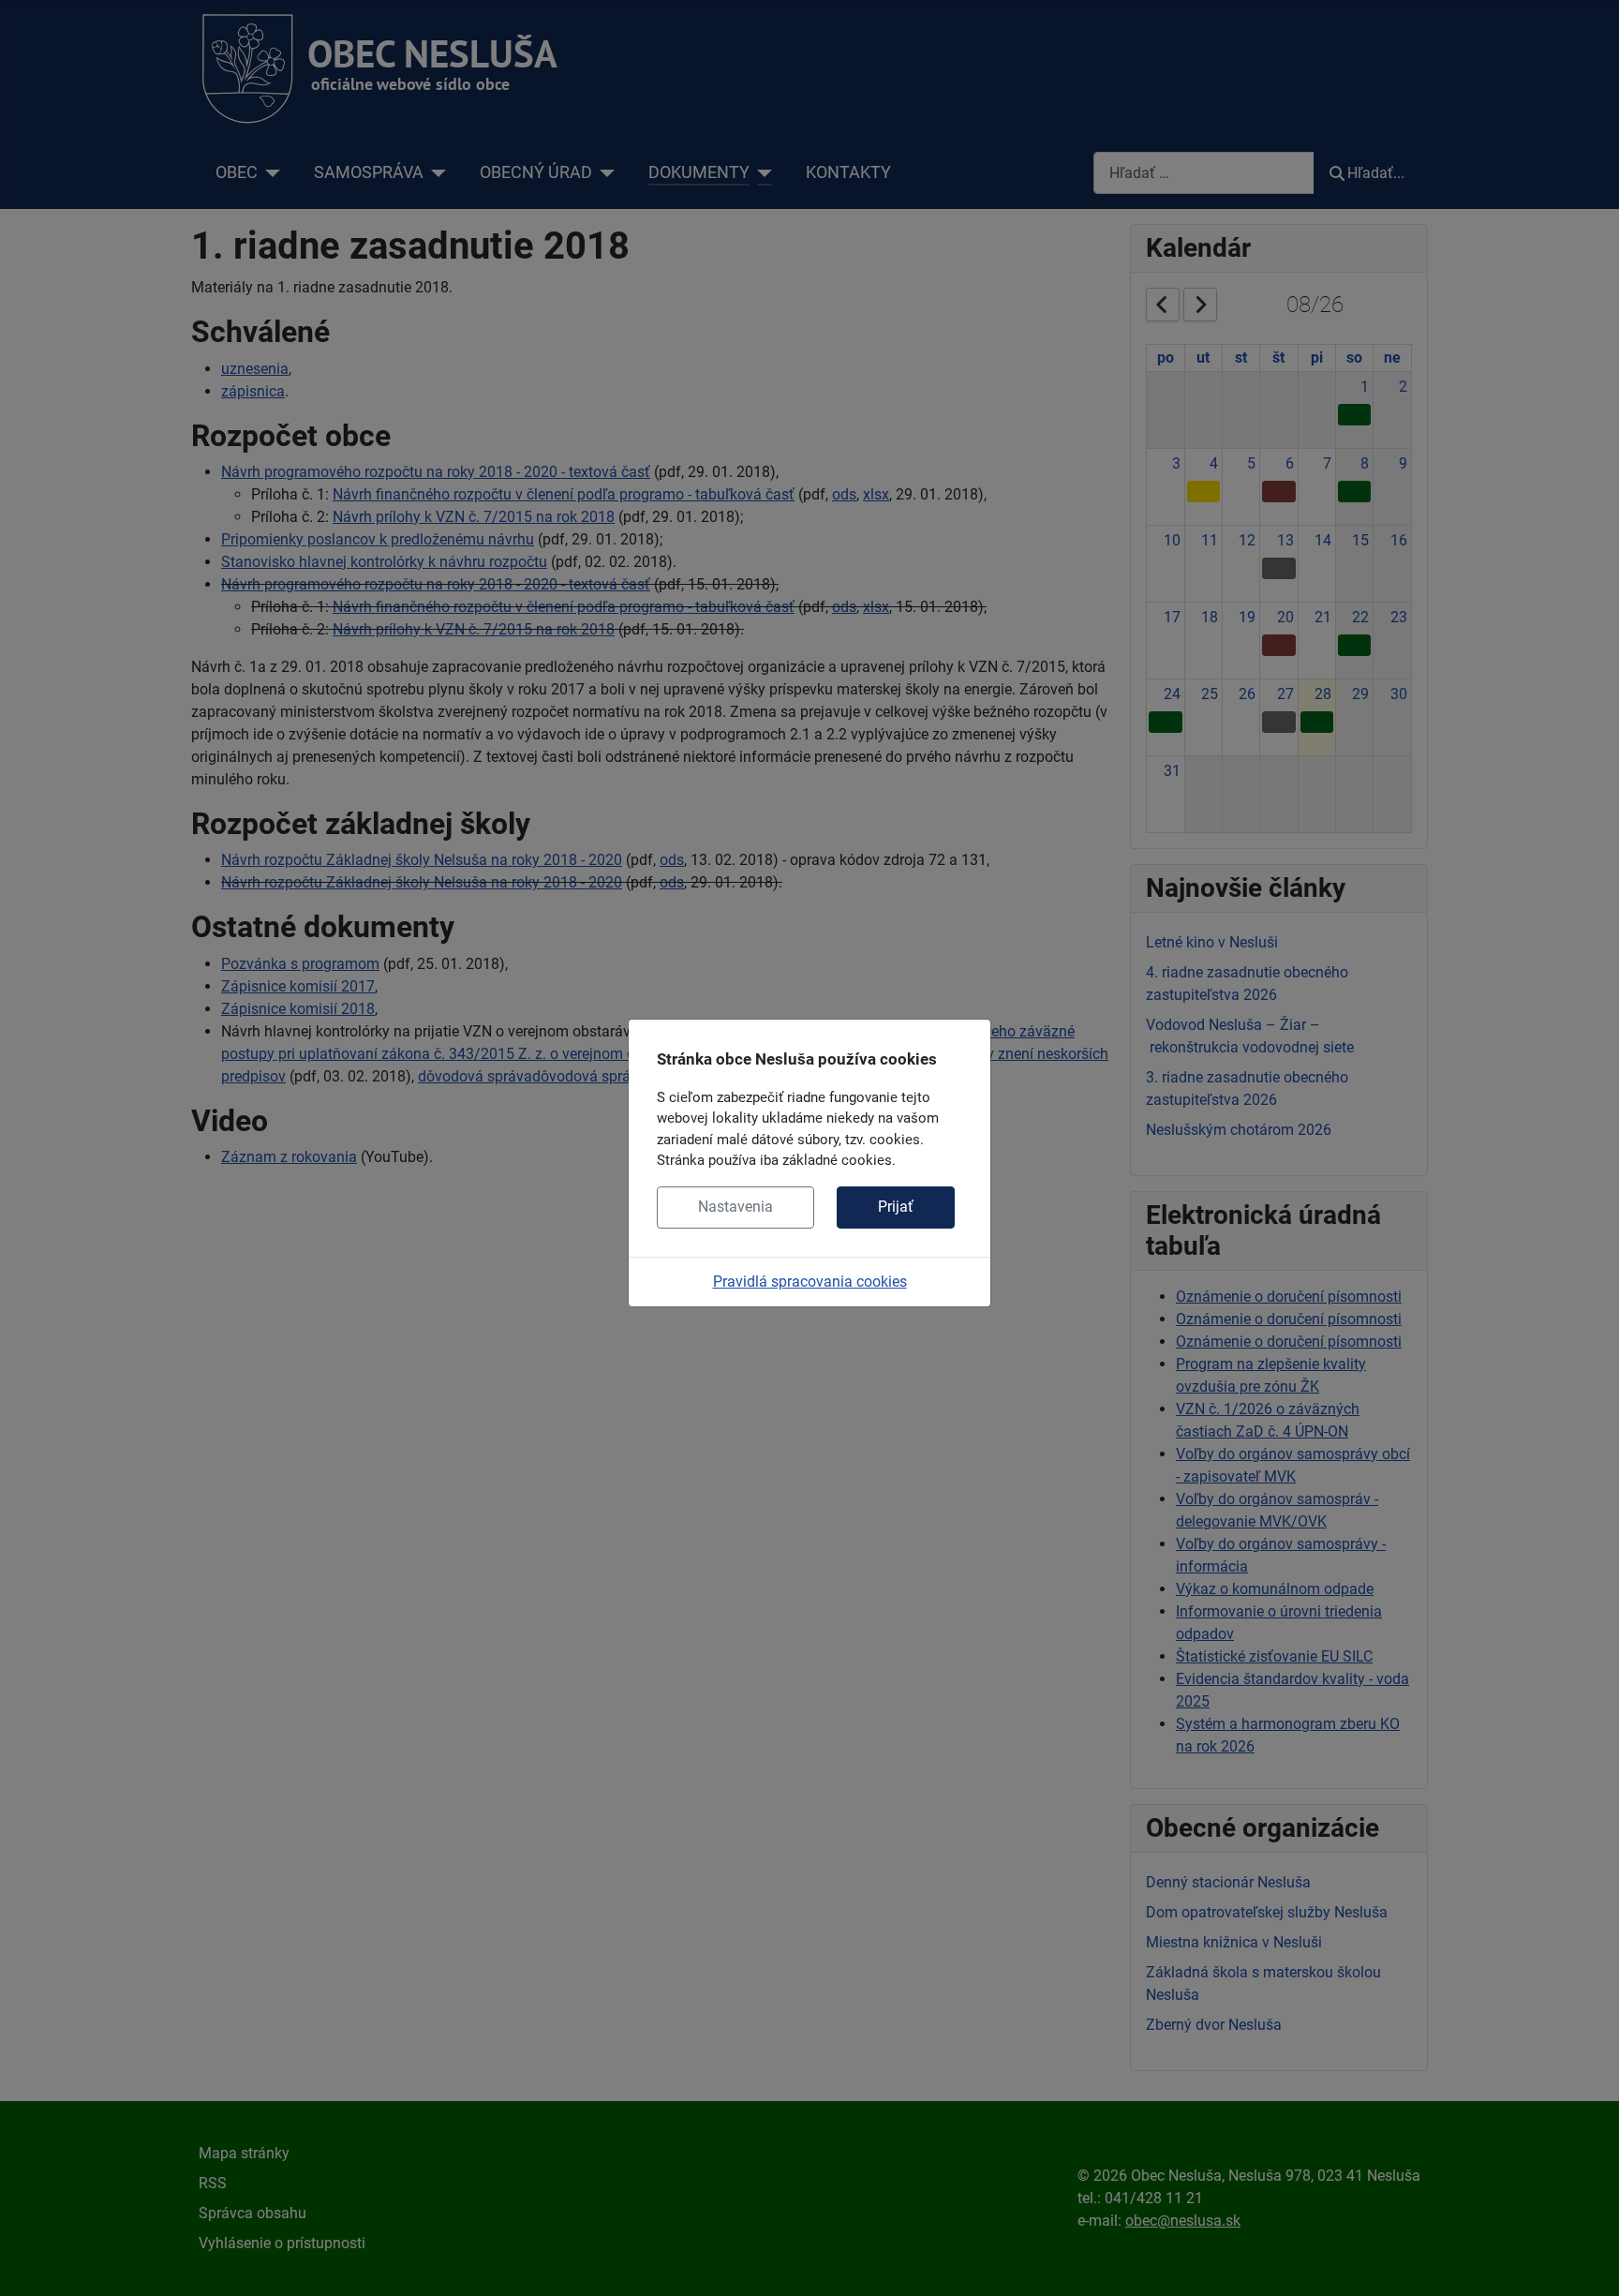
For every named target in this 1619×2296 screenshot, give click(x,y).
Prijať (896, 1207)
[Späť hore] (1586, 2261)
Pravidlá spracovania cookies (810, 1282)
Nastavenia (735, 1207)
